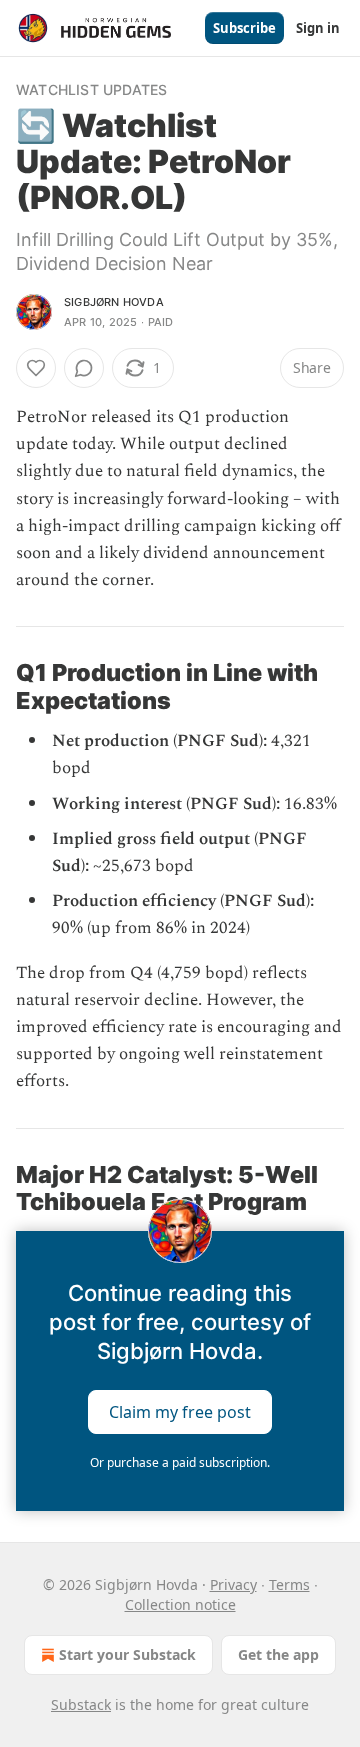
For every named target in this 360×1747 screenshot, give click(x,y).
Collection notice (180, 1604)
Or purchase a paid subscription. (180, 1462)
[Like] (36, 368)
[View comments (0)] (84, 368)
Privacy (233, 1584)
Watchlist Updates (91, 89)
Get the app (278, 1654)
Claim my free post (180, 1411)
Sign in (318, 28)
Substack (81, 1704)
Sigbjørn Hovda (114, 302)
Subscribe (244, 28)
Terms (289, 1584)
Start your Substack (127, 1654)
